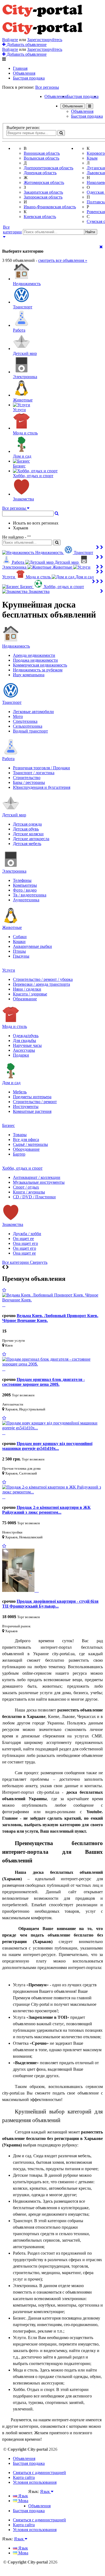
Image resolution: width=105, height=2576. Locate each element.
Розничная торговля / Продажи (41, 768)
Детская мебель (27, 844)
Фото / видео (25, 890)
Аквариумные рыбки (32, 946)
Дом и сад (11, 1083)
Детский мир (14, 815)
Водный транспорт (30, 731)
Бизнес (8, 1125)
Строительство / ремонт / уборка (43, 979)
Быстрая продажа (29, 78)
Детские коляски (28, 834)
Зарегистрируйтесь (45, 40)
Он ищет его (24, 1248)
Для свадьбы (24, 1040)
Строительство (27, 778)
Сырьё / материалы (30, 1144)
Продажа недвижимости (35, 660)
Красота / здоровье (30, 994)
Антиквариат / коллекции (37, 1177)
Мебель (20, 1092)
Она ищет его (25, 1243)
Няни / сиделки (27, 989)
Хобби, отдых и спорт (22, 1168)
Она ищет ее (24, 1253)
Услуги (9, 970)
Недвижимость (16, 646)
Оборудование (26, 1149)
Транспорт (12, 702)
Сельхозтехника (28, 726)
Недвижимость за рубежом (38, 670)
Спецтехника (25, 721)
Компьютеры (25, 885)
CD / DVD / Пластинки (34, 1197)
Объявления (24, 73)
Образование (25, 999)
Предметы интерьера (32, 1097)
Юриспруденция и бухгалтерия (42, 787)
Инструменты (26, 1106)
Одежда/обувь (26, 1036)
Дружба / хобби (27, 1234)
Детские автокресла (31, 839)
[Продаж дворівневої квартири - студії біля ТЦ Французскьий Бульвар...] (20, 1590)
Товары (20, 1135)
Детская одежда (27, 824)
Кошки (19, 941)
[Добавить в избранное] (4, 1290)
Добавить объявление (26, 44)
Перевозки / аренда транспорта (41, 984)
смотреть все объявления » (63, 260)
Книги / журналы (29, 1192)
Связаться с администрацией (39, 2473)
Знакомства (13, 1224)
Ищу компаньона (29, 675)
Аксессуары (24, 1050)
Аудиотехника (26, 900)
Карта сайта (24, 2477)
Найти (90, 232)
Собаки (20, 937)
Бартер (19, 1154)
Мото (18, 716)
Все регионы (47, 87)
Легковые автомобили (33, 712)
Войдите (10, 40)
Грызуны (21, 956)
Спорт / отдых (26, 1187)
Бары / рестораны (29, 782)
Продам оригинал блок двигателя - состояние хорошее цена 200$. (43, 1382)
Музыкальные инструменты (39, 1182)
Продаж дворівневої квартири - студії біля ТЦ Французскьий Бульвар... (50, 1604)
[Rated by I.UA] (40, 2497)
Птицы (19, 951)
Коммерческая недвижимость (40, 665)
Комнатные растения (32, 1111)
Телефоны (22, 880)
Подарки (21, 1055)
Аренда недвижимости (34, 655)
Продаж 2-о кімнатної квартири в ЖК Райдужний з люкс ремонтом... (46, 1510)
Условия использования (35, 2482)
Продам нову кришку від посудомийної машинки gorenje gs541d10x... (47, 1446)
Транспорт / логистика (34, 773)
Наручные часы (27, 1045)
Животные (12, 927)
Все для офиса (26, 1139)
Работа (8, 759)
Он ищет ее (23, 1238)
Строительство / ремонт (35, 1102)
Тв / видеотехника (30, 895)
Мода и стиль (15, 1026)
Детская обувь (26, 829)
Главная (20, 68)
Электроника (14, 871)
